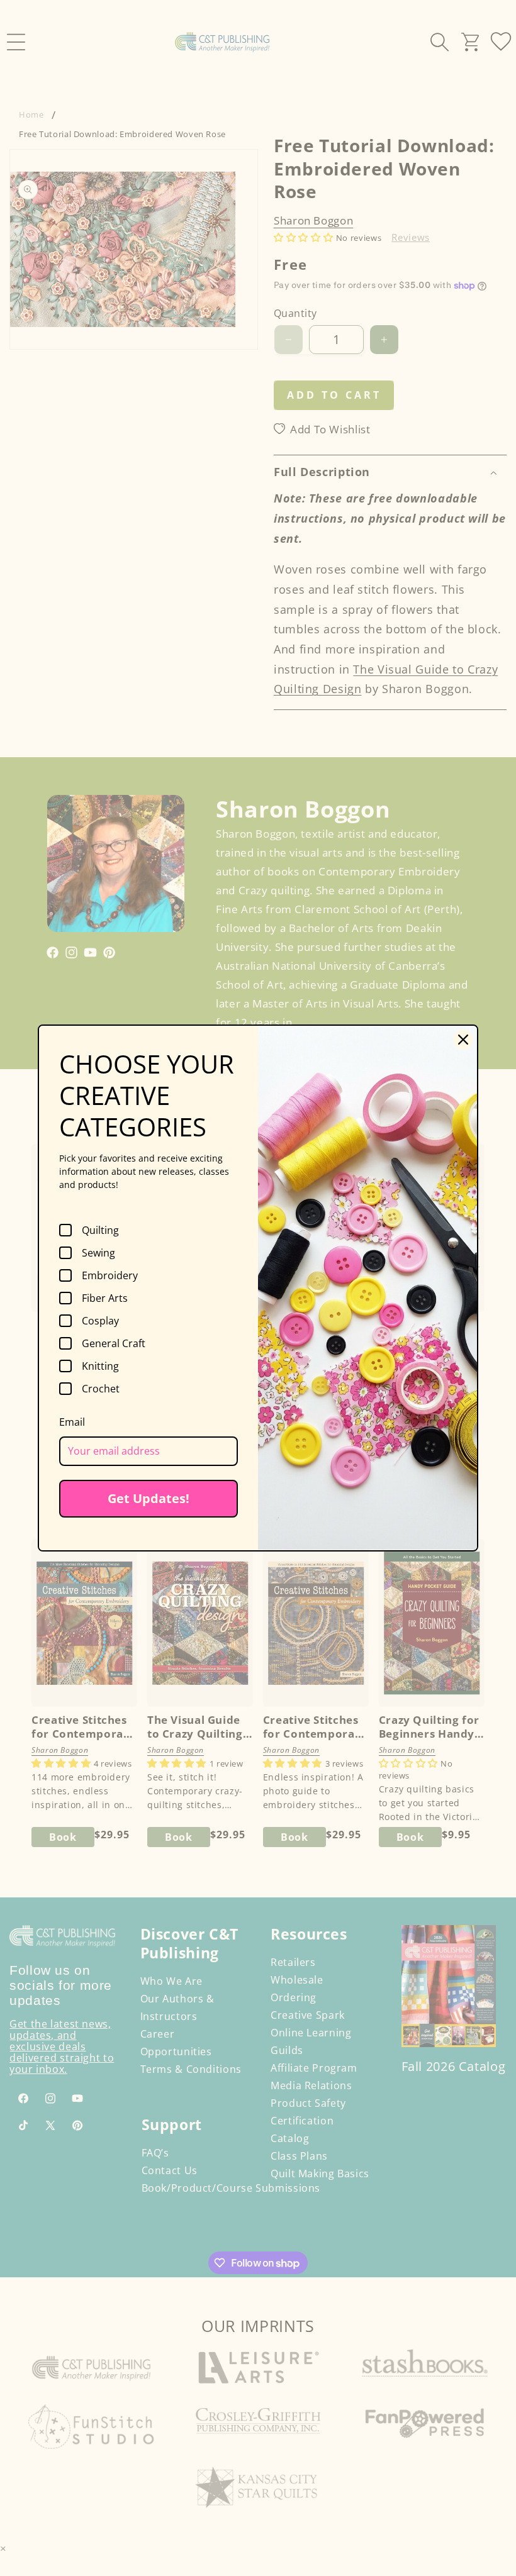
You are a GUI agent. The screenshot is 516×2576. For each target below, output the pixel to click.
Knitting (100, 1366)
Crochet (101, 1389)
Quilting (100, 1230)
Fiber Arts (105, 1298)
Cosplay (100, 1321)
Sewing (98, 1253)
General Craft (114, 1343)
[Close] (463, 1040)
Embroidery (110, 1275)
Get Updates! (149, 1498)
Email (72, 1422)
